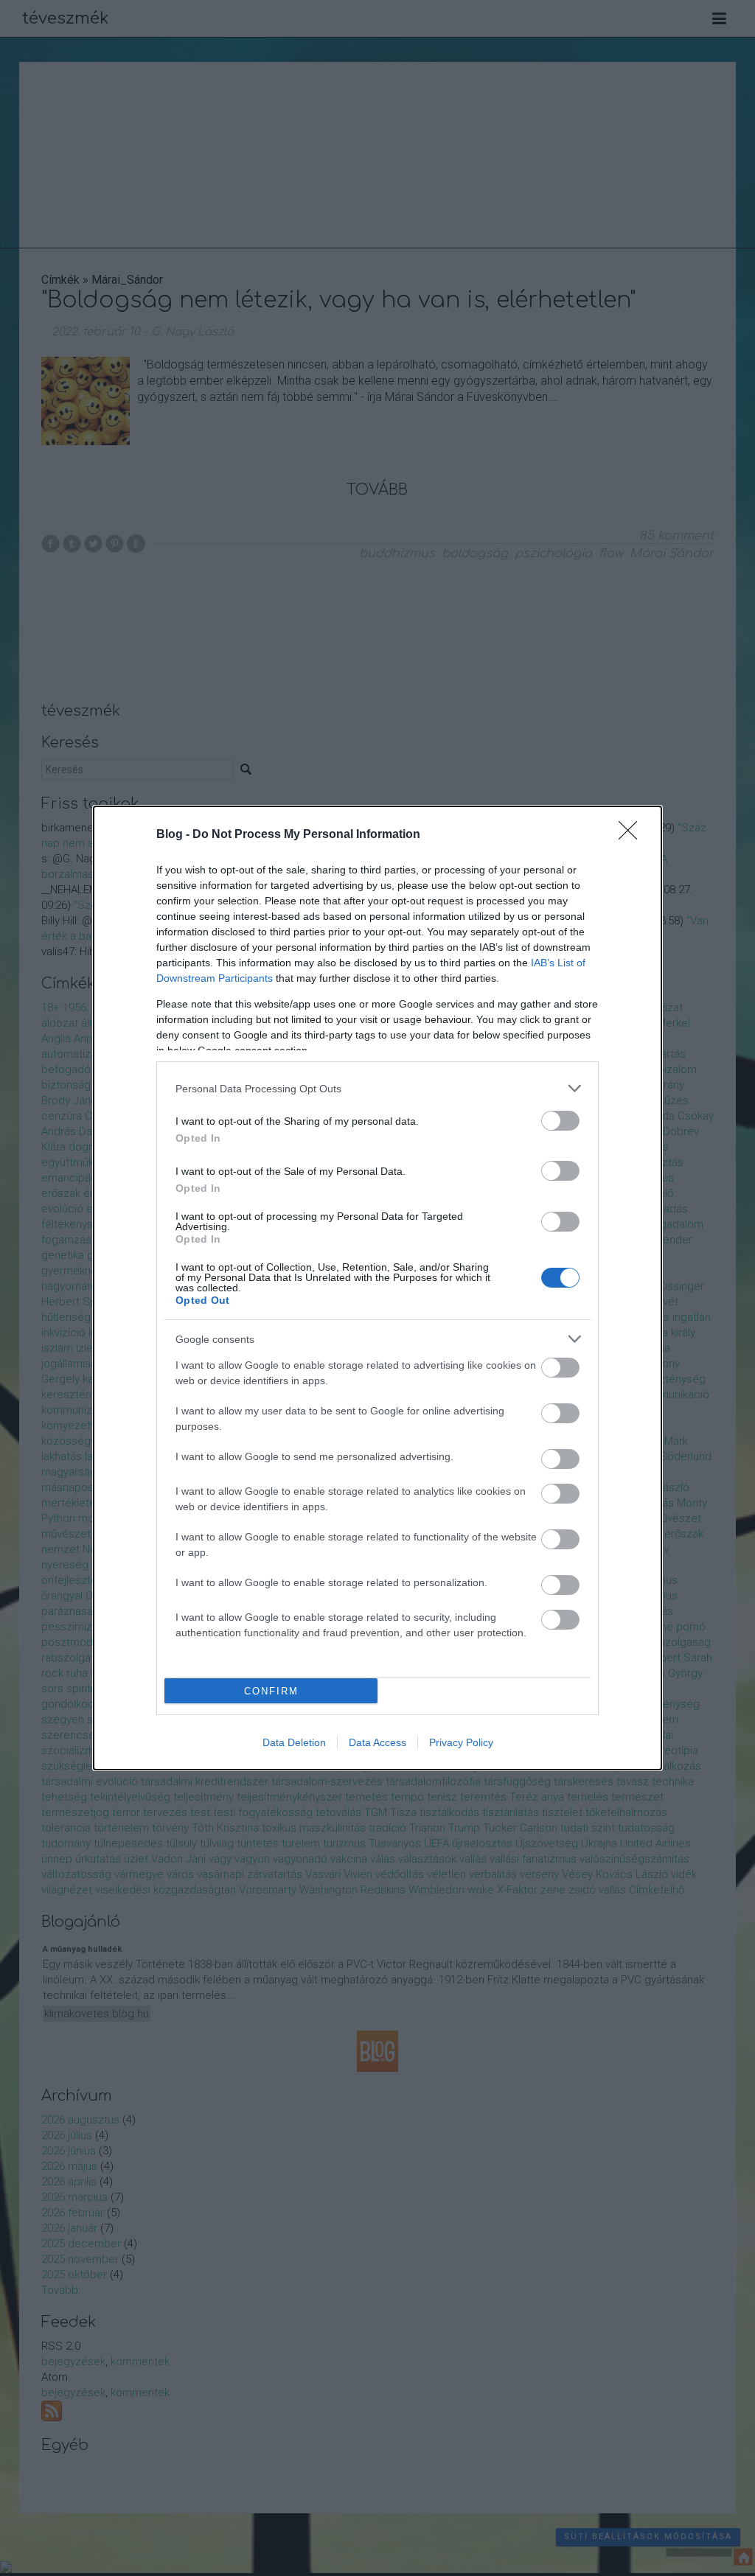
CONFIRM (271, 1691)
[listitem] (377, 1088)
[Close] (633, 835)
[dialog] (377, 1288)
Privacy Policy (461, 1742)
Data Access (377, 1742)
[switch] (560, 1121)
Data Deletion (294, 1742)
